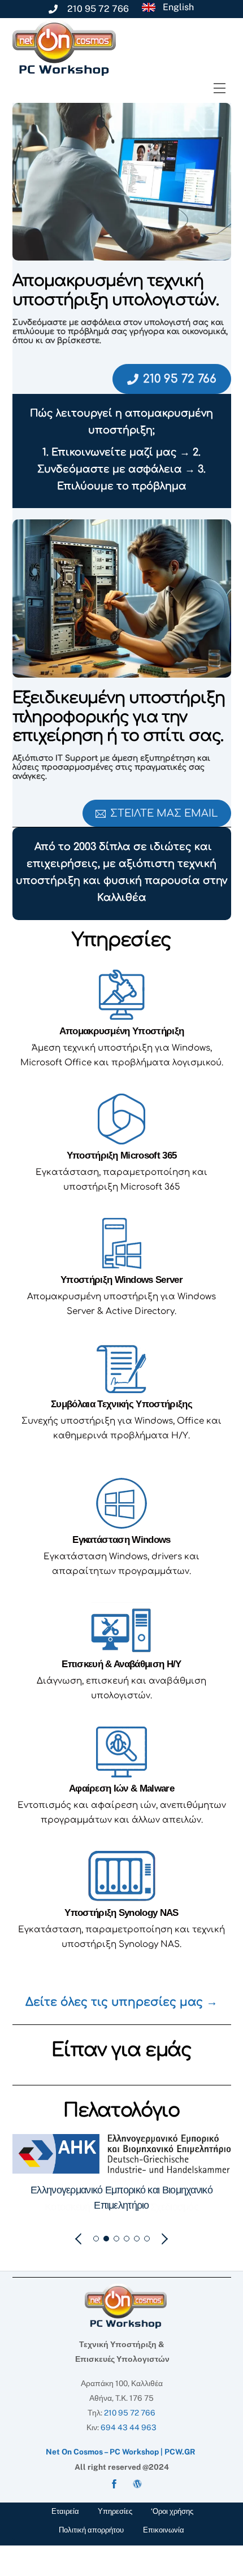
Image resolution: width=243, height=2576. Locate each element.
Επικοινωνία (164, 2529)
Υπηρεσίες (115, 2510)
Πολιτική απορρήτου (91, 2529)
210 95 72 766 (180, 379)
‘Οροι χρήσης (172, 2510)
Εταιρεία (65, 2510)
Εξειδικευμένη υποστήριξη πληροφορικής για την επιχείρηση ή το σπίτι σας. (119, 717)
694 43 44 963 (129, 2426)
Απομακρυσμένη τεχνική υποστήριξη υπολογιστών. (116, 290)
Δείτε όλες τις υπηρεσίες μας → (121, 2002)
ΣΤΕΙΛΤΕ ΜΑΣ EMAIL (164, 813)
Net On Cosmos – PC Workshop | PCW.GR (121, 2451)
